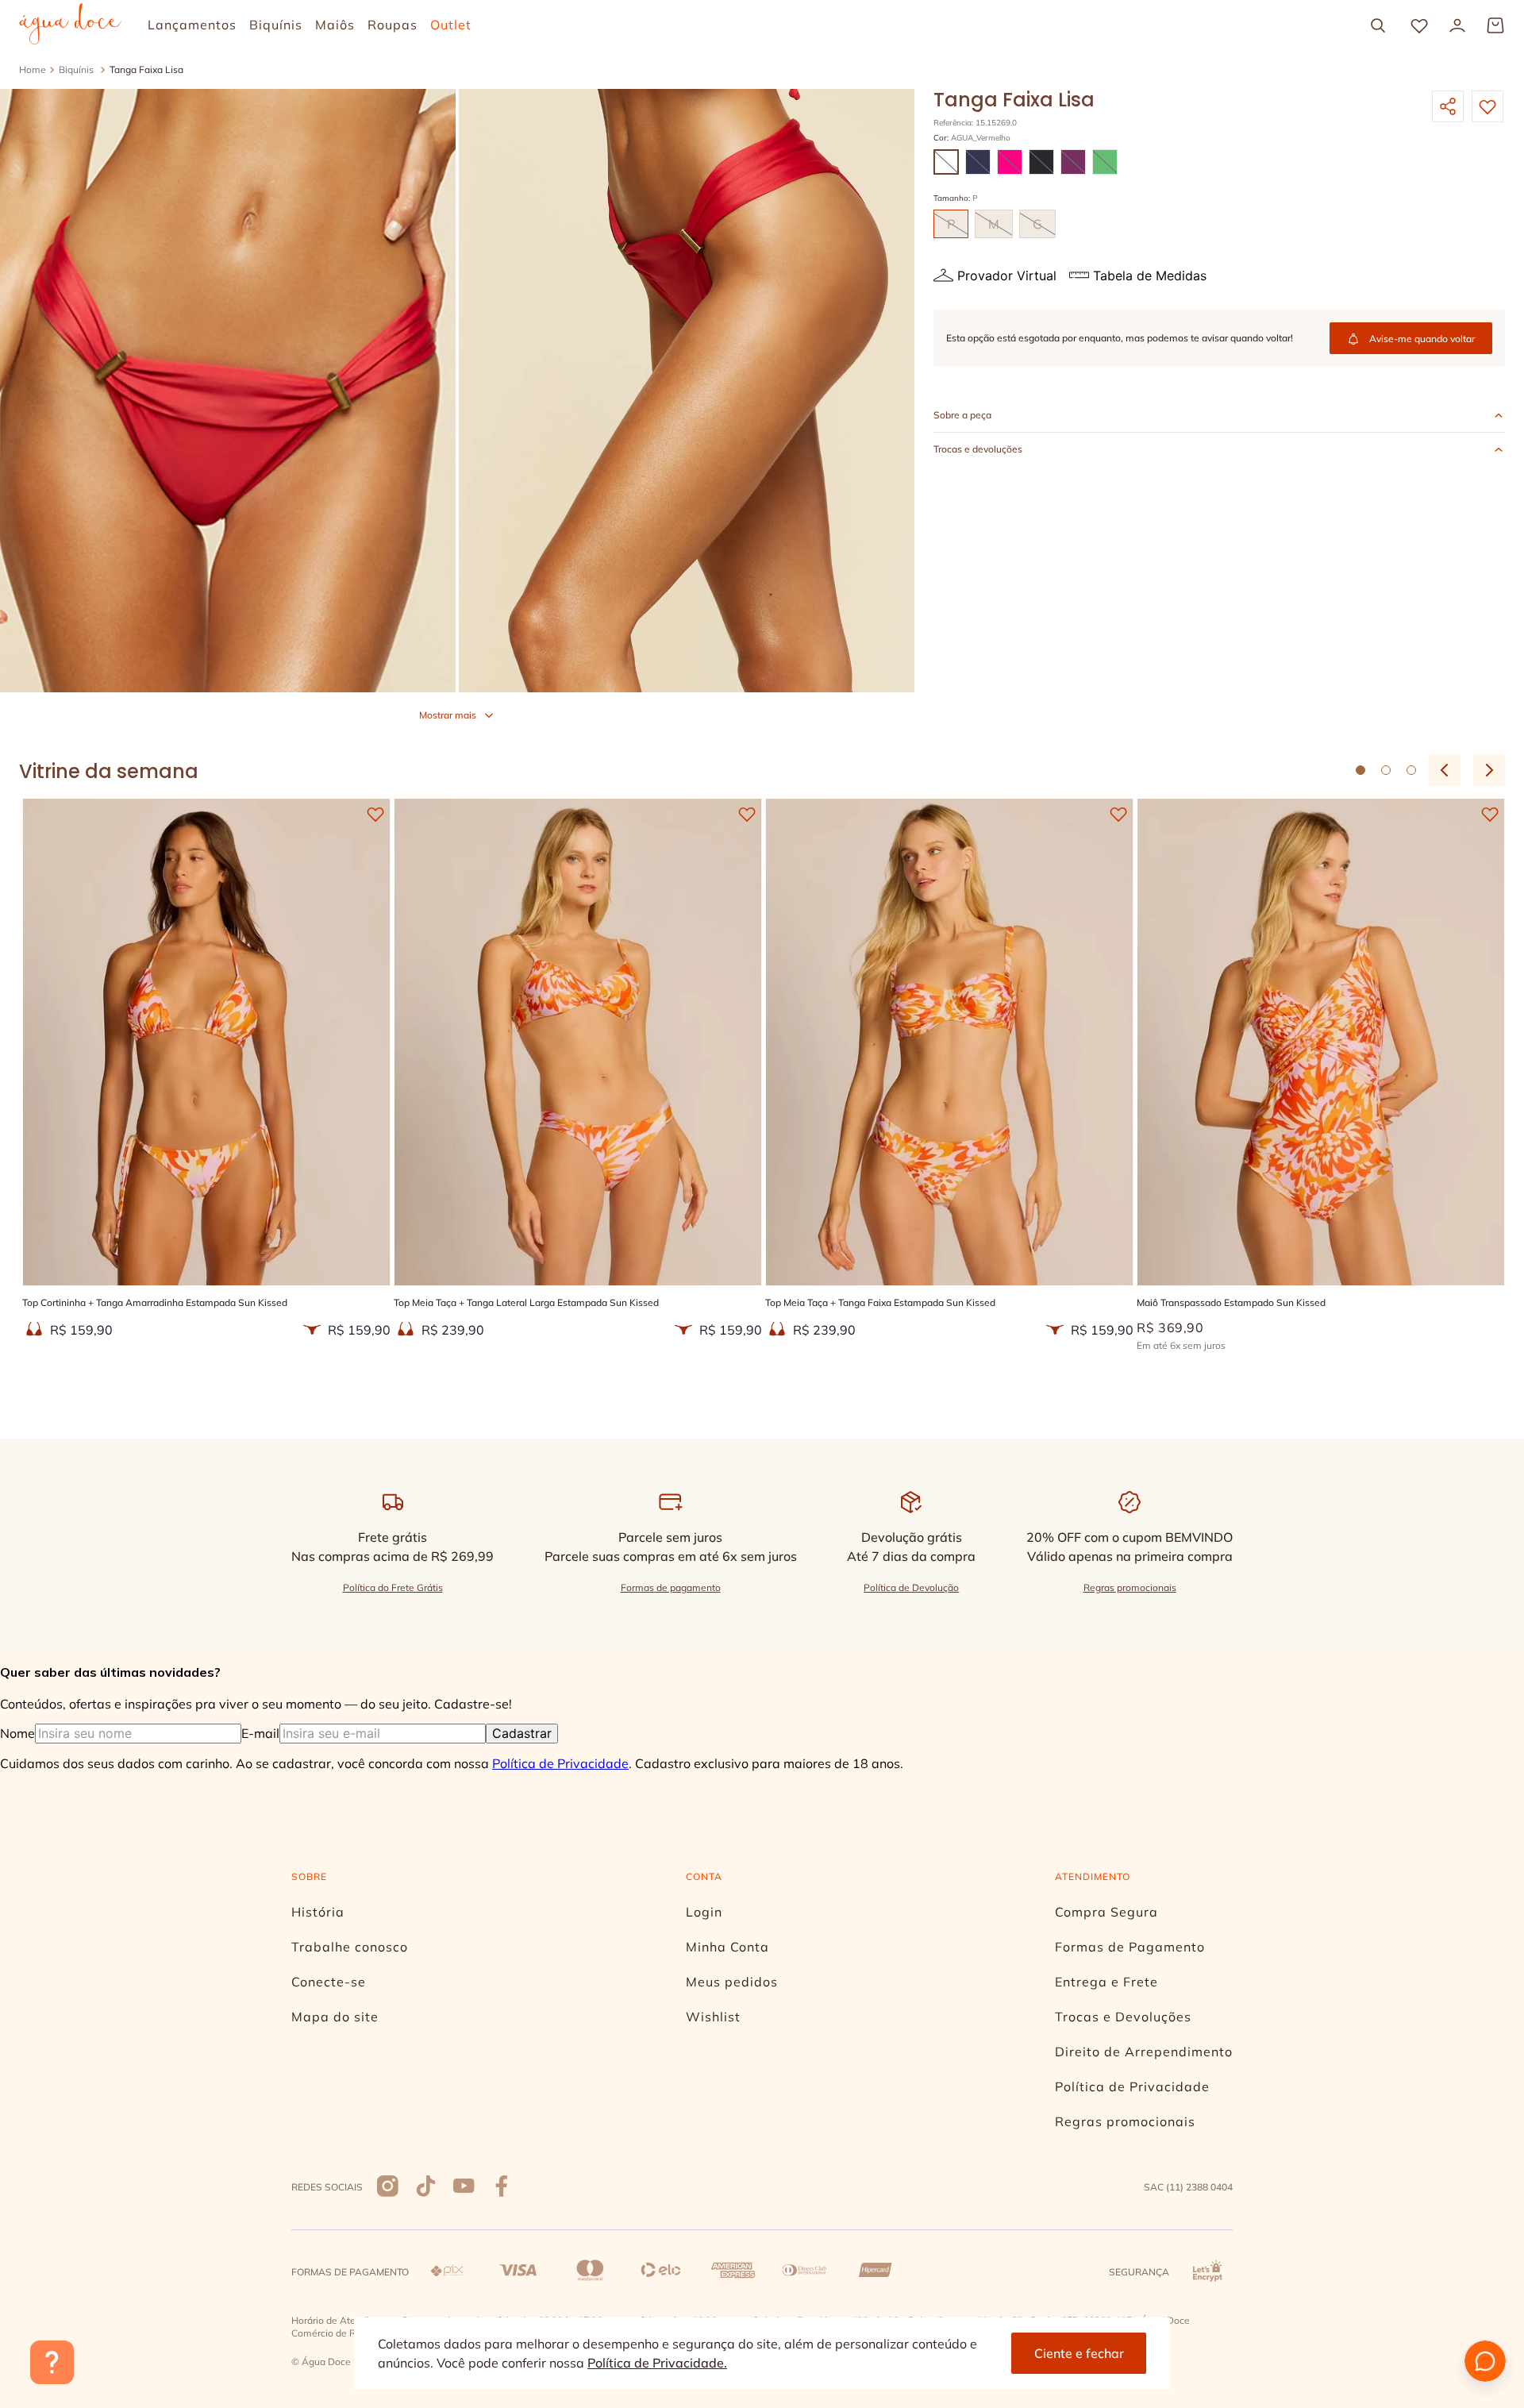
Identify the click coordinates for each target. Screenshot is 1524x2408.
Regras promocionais (1130, 1587)
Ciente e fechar (1079, 2353)
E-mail (260, 1733)
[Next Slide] (1489, 770)
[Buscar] (1378, 25)
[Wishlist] (1419, 25)
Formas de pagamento (671, 1587)
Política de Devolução (911, 1587)
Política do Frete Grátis (393, 1587)
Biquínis (76, 69)
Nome (17, 1733)
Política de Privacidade (560, 1763)
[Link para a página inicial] (33, 70)
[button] (946, 162)
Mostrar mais (448, 715)
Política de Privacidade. (657, 2363)
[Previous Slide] (1445, 770)
